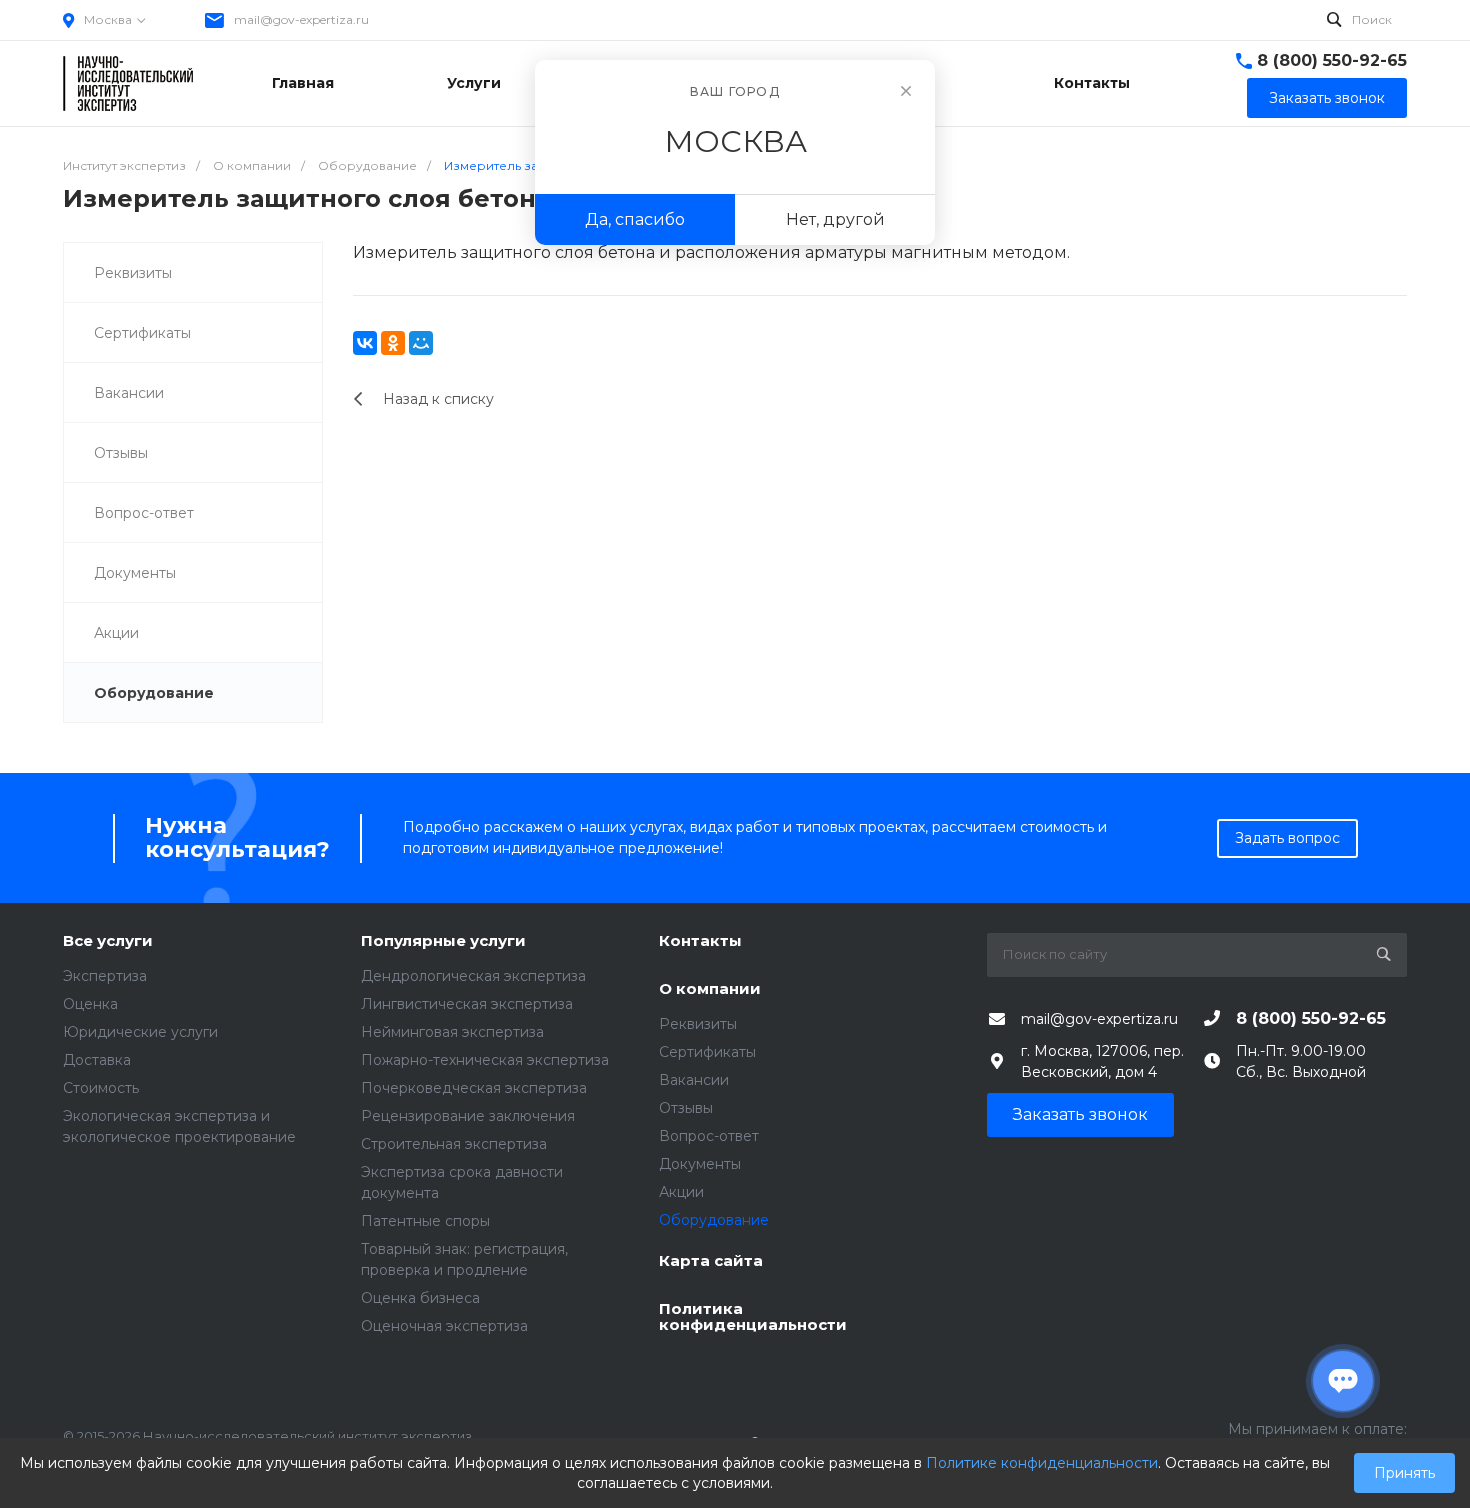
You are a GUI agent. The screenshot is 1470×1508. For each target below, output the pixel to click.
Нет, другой (835, 219)
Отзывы (121, 453)
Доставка (97, 1060)
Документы (135, 573)
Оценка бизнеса (420, 1298)
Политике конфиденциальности (1042, 1463)
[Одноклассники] (393, 343)
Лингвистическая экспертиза (467, 1004)
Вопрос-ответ (144, 513)
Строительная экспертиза (454, 1144)
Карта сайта (711, 1261)
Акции (116, 633)
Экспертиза (105, 976)
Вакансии (129, 393)
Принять (1404, 1473)
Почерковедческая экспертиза (474, 1088)
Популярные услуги (443, 941)
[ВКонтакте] (365, 343)
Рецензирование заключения (468, 1116)
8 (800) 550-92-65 (1332, 60)
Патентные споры (425, 1221)
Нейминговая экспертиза (452, 1032)
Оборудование (154, 693)
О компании (710, 989)
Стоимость (101, 1088)
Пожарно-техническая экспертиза (485, 1060)
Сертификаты (142, 333)
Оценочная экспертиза (444, 1326)
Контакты (700, 941)
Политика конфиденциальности (753, 1317)
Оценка (90, 1004)
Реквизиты (133, 273)
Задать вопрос (1287, 838)
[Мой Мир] (421, 343)
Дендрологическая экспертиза (473, 976)
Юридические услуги (140, 1032)
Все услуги (108, 941)
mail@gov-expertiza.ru (301, 19)
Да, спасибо (635, 219)
